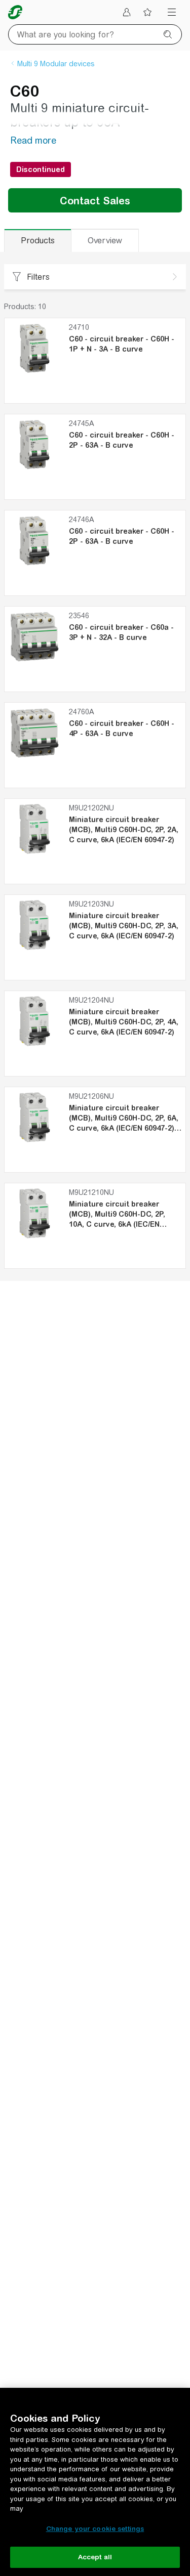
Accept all (95, 2557)
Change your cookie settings (95, 2529)
